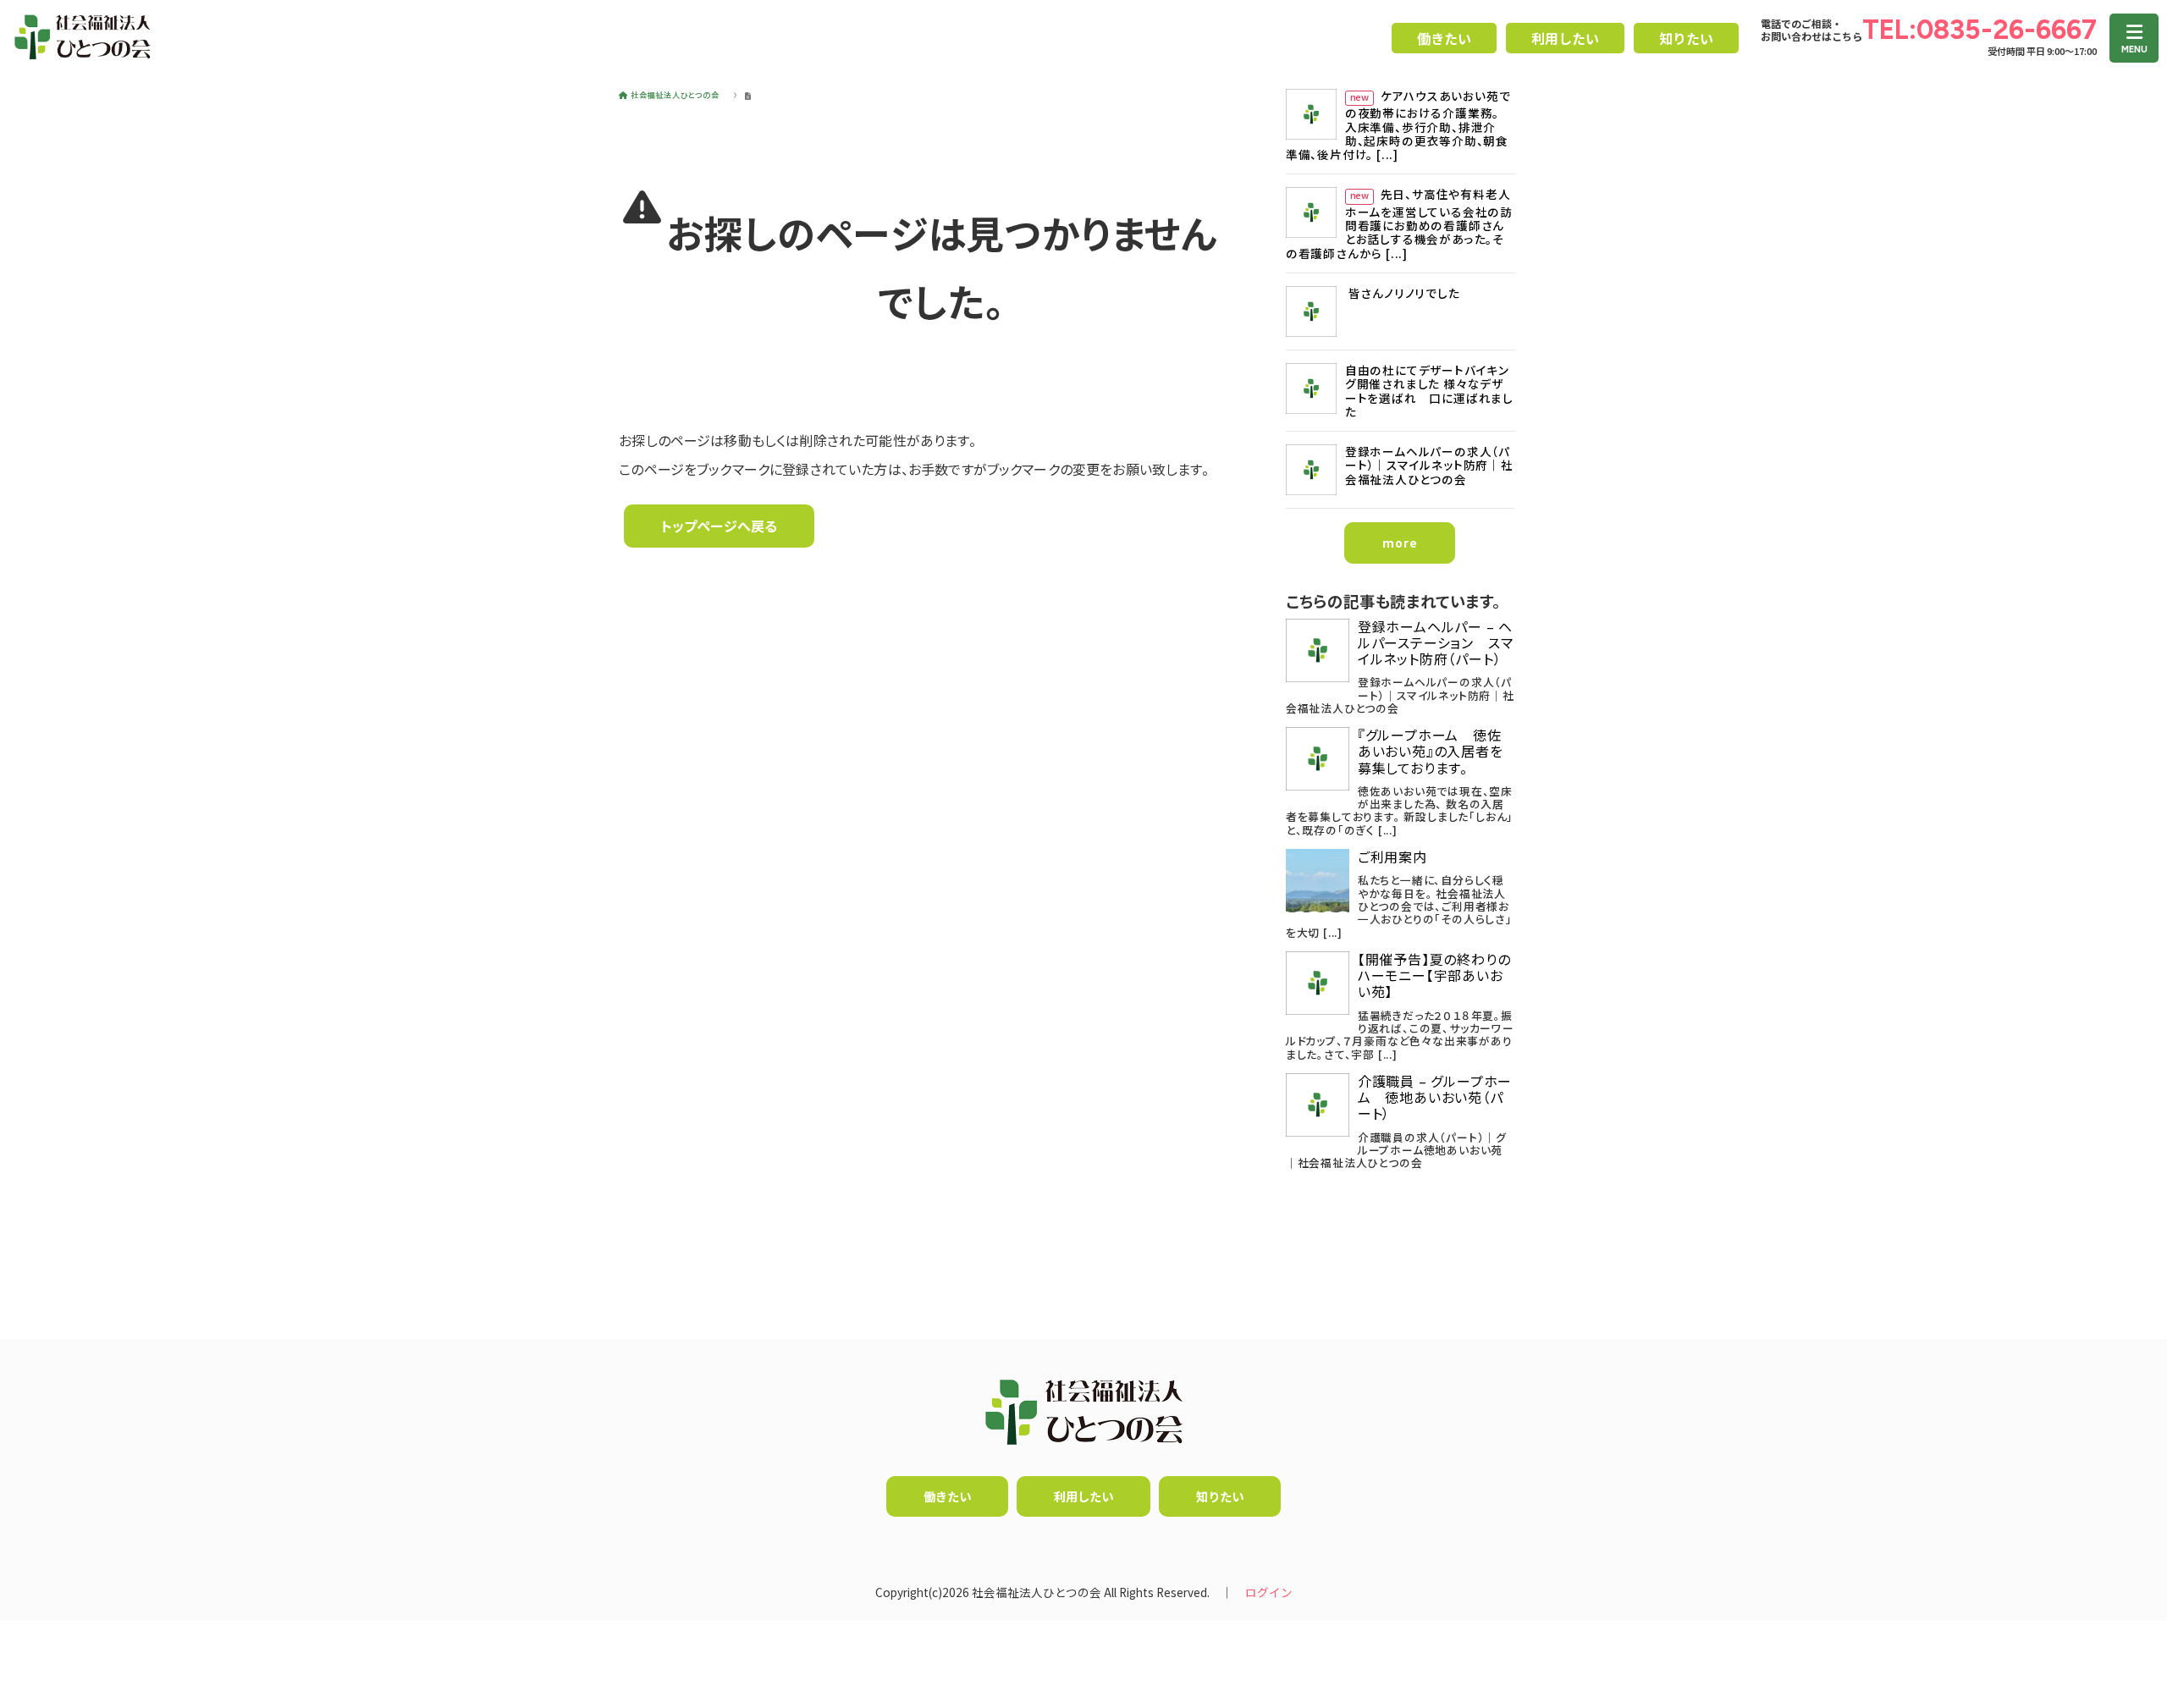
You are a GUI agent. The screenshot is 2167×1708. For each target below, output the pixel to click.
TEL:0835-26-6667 (1980, 30)
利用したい (1565, 38)
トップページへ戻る (719, 526)
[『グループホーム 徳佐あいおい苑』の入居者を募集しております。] (1318, 759)
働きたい (1444, 38)
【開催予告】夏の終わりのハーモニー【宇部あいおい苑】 (1434, 976)
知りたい (1686, 38)
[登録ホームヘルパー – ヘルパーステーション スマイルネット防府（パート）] (1318, 650)
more (1400, 543)
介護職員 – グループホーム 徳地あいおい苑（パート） (1435, 1098)
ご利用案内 (1392, 857)
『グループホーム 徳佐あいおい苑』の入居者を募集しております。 (1431, 752)
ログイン (1269, 1592)
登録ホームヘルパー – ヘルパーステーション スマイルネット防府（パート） (1436, 643)
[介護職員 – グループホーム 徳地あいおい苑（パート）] (1318, 1105)
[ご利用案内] (1318, 881)
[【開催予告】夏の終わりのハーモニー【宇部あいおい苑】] (1318, 983)
